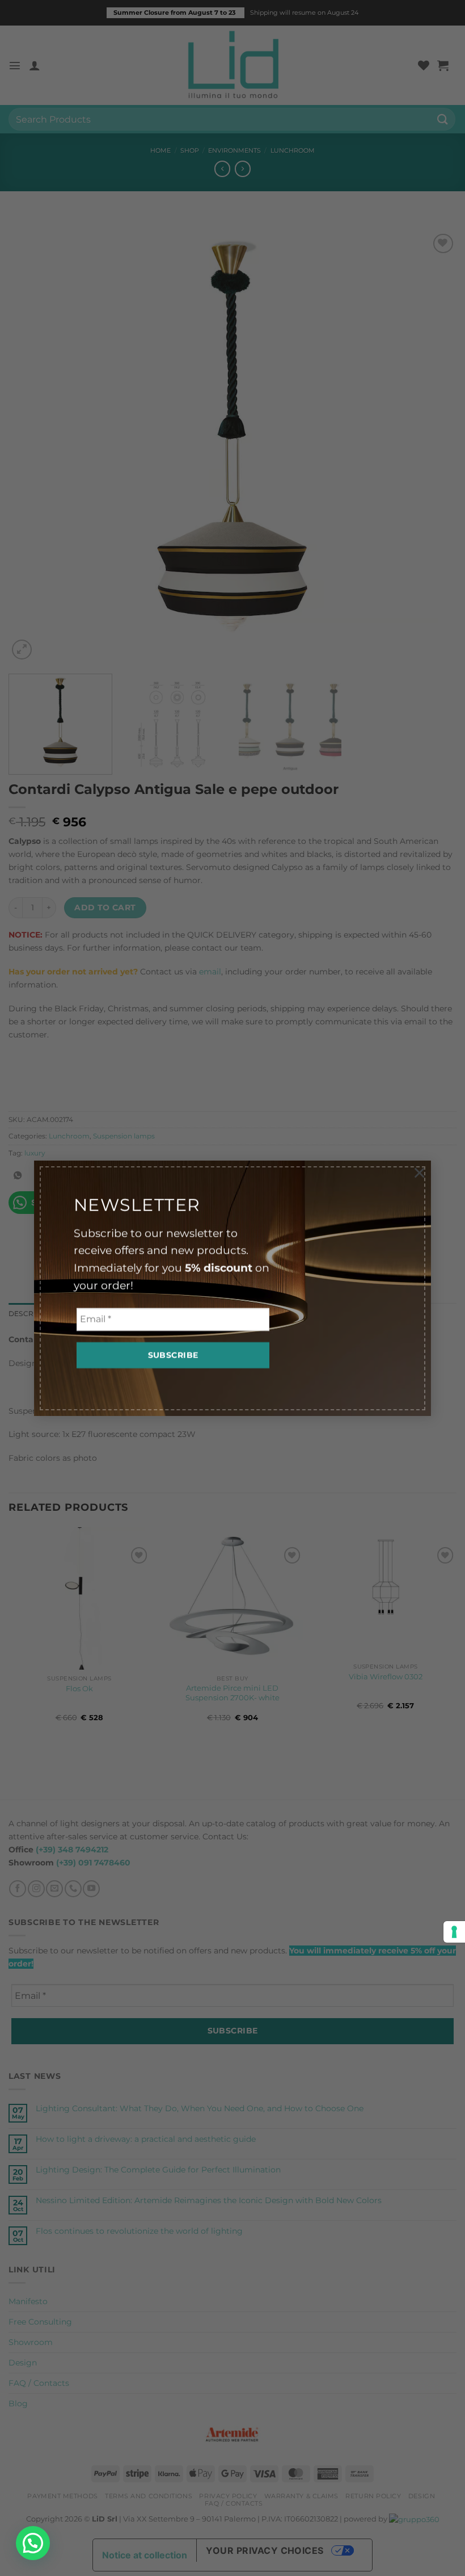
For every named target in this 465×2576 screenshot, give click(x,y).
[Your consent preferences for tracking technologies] (454, 1932)
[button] (33, 2543)
